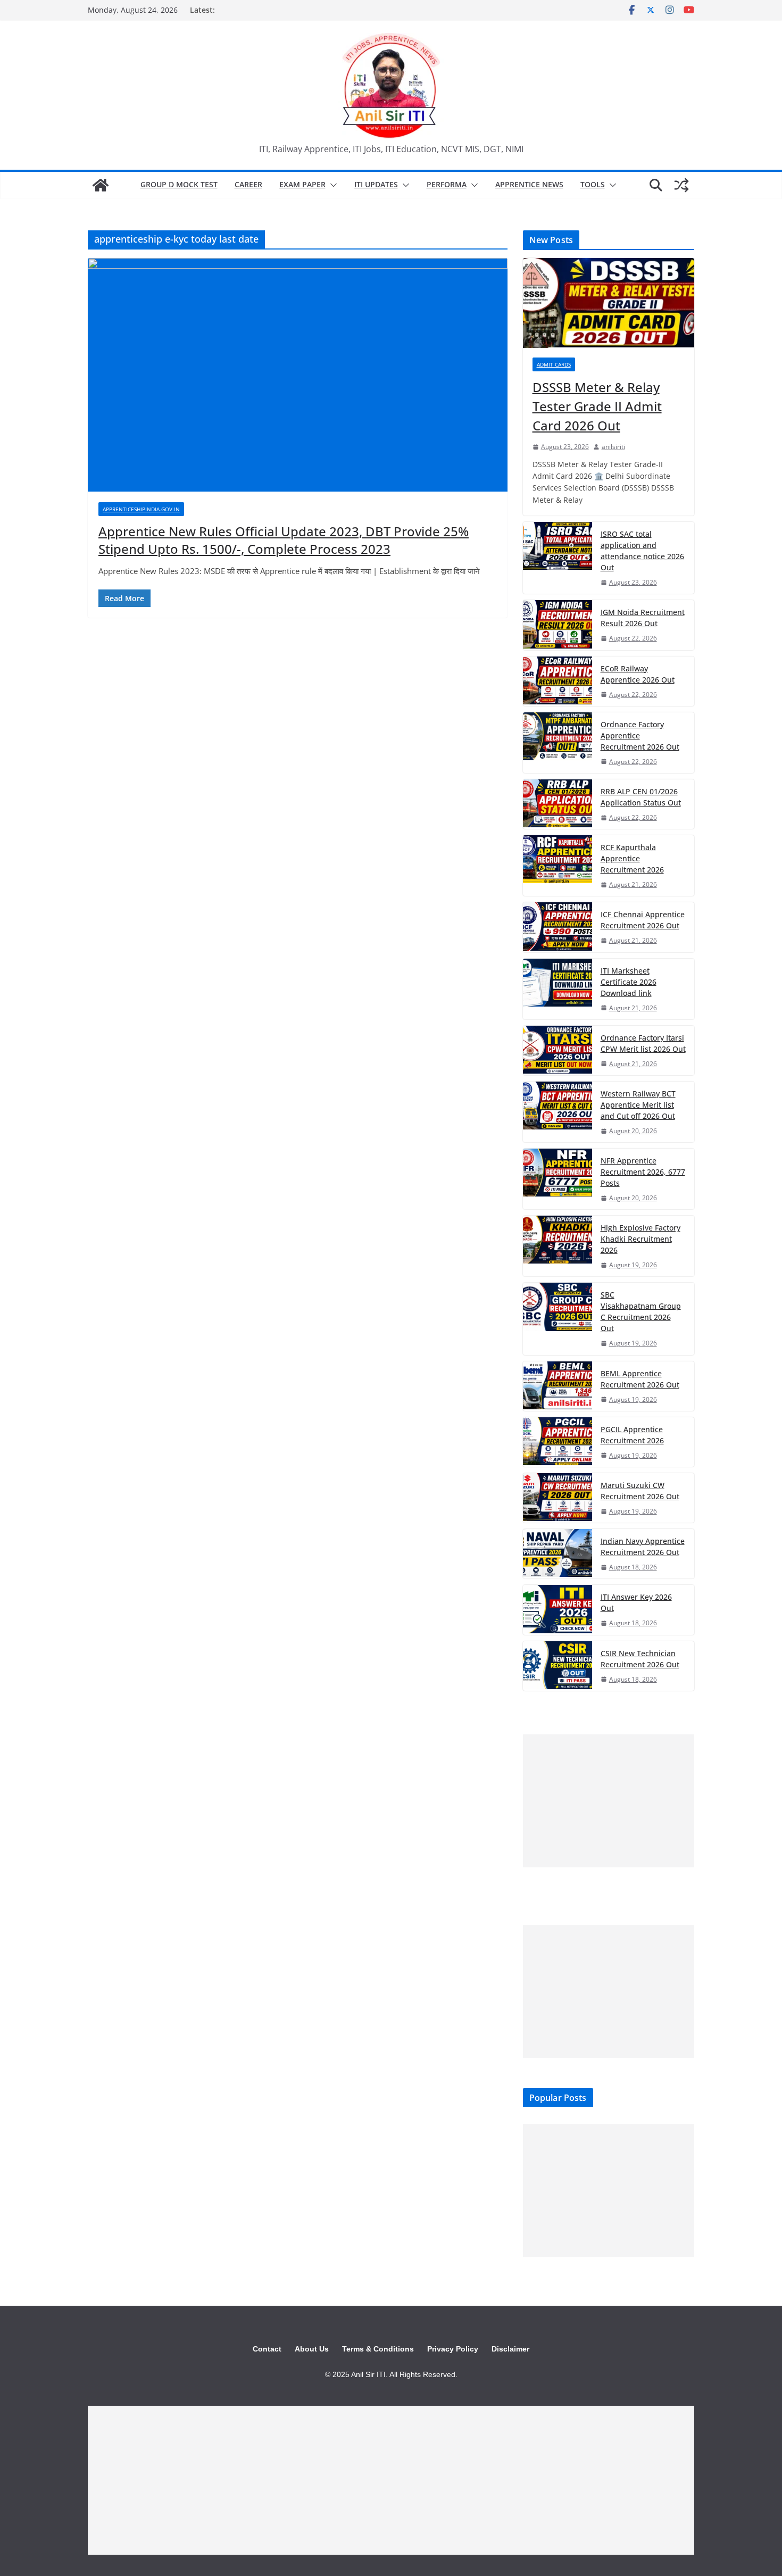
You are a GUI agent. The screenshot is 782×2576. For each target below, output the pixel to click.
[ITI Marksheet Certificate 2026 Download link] (558, 989)
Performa (447, 184)
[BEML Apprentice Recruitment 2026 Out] (558, 1386)
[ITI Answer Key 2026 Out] (558, 1610)
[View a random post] (681, 185)
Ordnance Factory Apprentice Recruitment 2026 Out (640, 736)
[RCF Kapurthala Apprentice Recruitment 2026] (558, 866)
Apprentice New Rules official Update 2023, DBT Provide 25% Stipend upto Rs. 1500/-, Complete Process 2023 (284, 540)
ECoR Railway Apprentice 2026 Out (638, 674)
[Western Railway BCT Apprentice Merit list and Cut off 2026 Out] (558, 1112)
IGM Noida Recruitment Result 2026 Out (643, 618)
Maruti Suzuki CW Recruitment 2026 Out (640, 1491)
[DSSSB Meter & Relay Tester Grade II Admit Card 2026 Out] (609, 303)
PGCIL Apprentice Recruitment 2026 (632, 1435)
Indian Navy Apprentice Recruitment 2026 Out (643, 1547)
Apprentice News (529, 184)
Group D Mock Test (179, 184)
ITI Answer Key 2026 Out (636, 1602)
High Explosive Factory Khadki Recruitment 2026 (640, 1239)
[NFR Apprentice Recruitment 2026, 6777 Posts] (558, 1179)
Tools (593, 184)
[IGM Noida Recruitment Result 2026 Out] (558, 625)
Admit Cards (554, 364)
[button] (331, 185)
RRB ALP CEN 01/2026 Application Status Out (641, 797)
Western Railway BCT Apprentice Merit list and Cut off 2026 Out (638, 1105)
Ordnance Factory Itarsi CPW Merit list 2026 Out (643, 1043)
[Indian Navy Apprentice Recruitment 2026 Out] (558, 1554)
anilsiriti (613, 447)
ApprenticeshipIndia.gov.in (141, 509)
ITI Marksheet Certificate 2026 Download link (629, 982)
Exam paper (302, 184)
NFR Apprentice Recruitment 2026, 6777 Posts (643, 1172)
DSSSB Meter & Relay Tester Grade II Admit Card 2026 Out (597, 406)
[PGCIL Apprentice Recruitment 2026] (558, 1442)
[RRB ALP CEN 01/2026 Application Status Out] (558, 804)
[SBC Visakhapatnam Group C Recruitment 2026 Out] (558, 1319)
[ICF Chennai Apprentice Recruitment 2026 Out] (558, 927)
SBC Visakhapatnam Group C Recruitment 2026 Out (641, 1311)
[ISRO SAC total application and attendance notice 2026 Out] (558, 558)
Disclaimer (510, 2349)
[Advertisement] (609, 1801)
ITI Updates (376, 184)
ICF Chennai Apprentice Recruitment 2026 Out (643, 920)
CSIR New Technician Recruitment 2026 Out (640, 1659)
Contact (267, 2349)
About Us (312, 2349)
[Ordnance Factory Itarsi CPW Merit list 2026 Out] (558, 1050)
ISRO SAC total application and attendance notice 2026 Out (642, 551)
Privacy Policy (453, 2349)
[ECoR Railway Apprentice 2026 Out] (558, 681)
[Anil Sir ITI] (101, 185)
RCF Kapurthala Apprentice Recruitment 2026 (632, 858)
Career (248, 184)
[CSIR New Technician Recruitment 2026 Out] (558, 1666)
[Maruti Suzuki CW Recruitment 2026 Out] (558, 1498)
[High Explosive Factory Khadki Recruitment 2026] (558, 1246)
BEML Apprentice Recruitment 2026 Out (640, 1379)
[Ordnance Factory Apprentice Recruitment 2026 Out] (558, 743)
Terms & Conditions (378, 2349)
